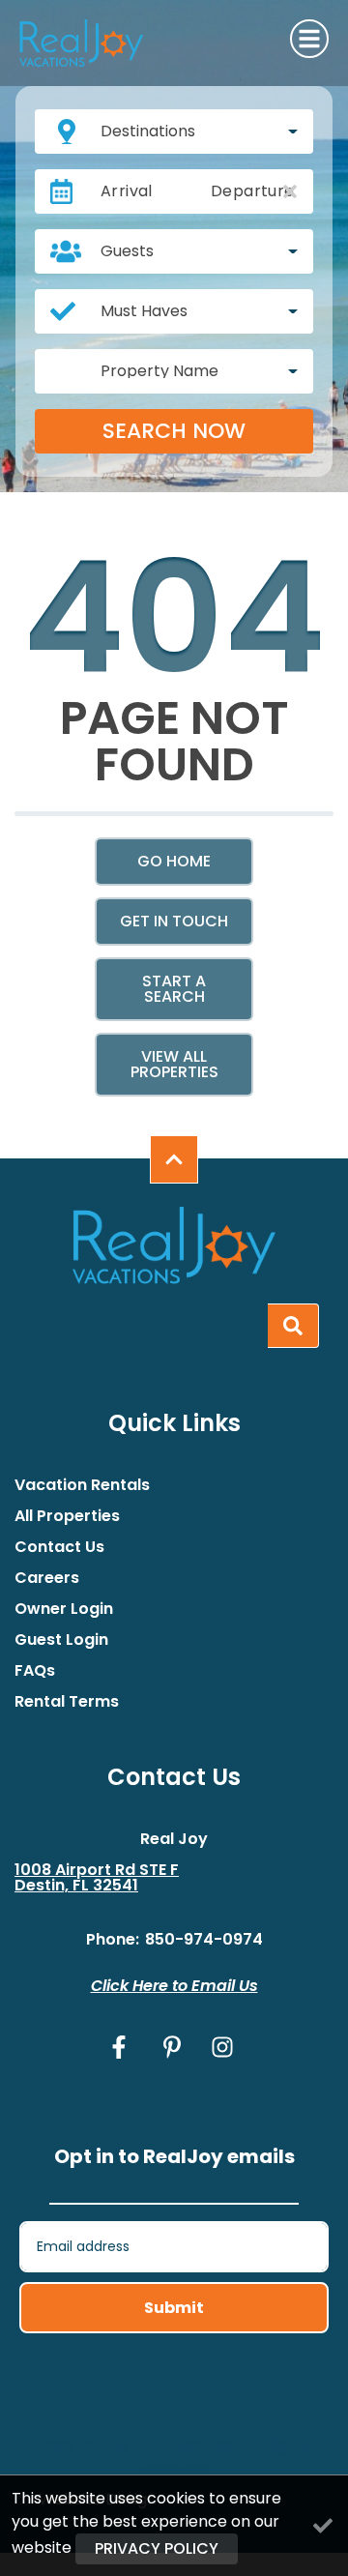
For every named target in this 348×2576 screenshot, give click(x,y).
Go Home (174, 861)
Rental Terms (67, 1702)
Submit (174, 2308)
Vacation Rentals (82, 1485)
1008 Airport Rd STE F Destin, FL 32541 (97, 1878)
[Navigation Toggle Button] (309, 39)
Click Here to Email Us (174, 1986)
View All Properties (174, 1064)
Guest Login (61, 1640)
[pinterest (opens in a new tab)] (172, 2047)
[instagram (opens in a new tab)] (222, 2047)
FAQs (35, 1671)
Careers (47, 1578)
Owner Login (64, 1609)
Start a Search (174, 989)
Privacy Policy (157, 2548)
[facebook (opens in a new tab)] (122, 2047)
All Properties (67, 1516)
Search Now (174, 431)
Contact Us (59, 1547)
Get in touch (174, 921)
